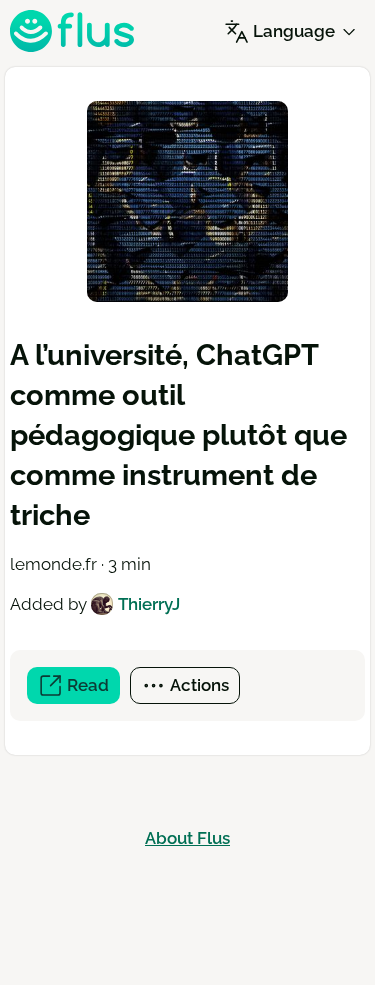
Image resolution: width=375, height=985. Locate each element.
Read (91, 689)
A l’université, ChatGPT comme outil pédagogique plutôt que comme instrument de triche (178, 435)
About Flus (187, 838)
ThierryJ (149, 604)
